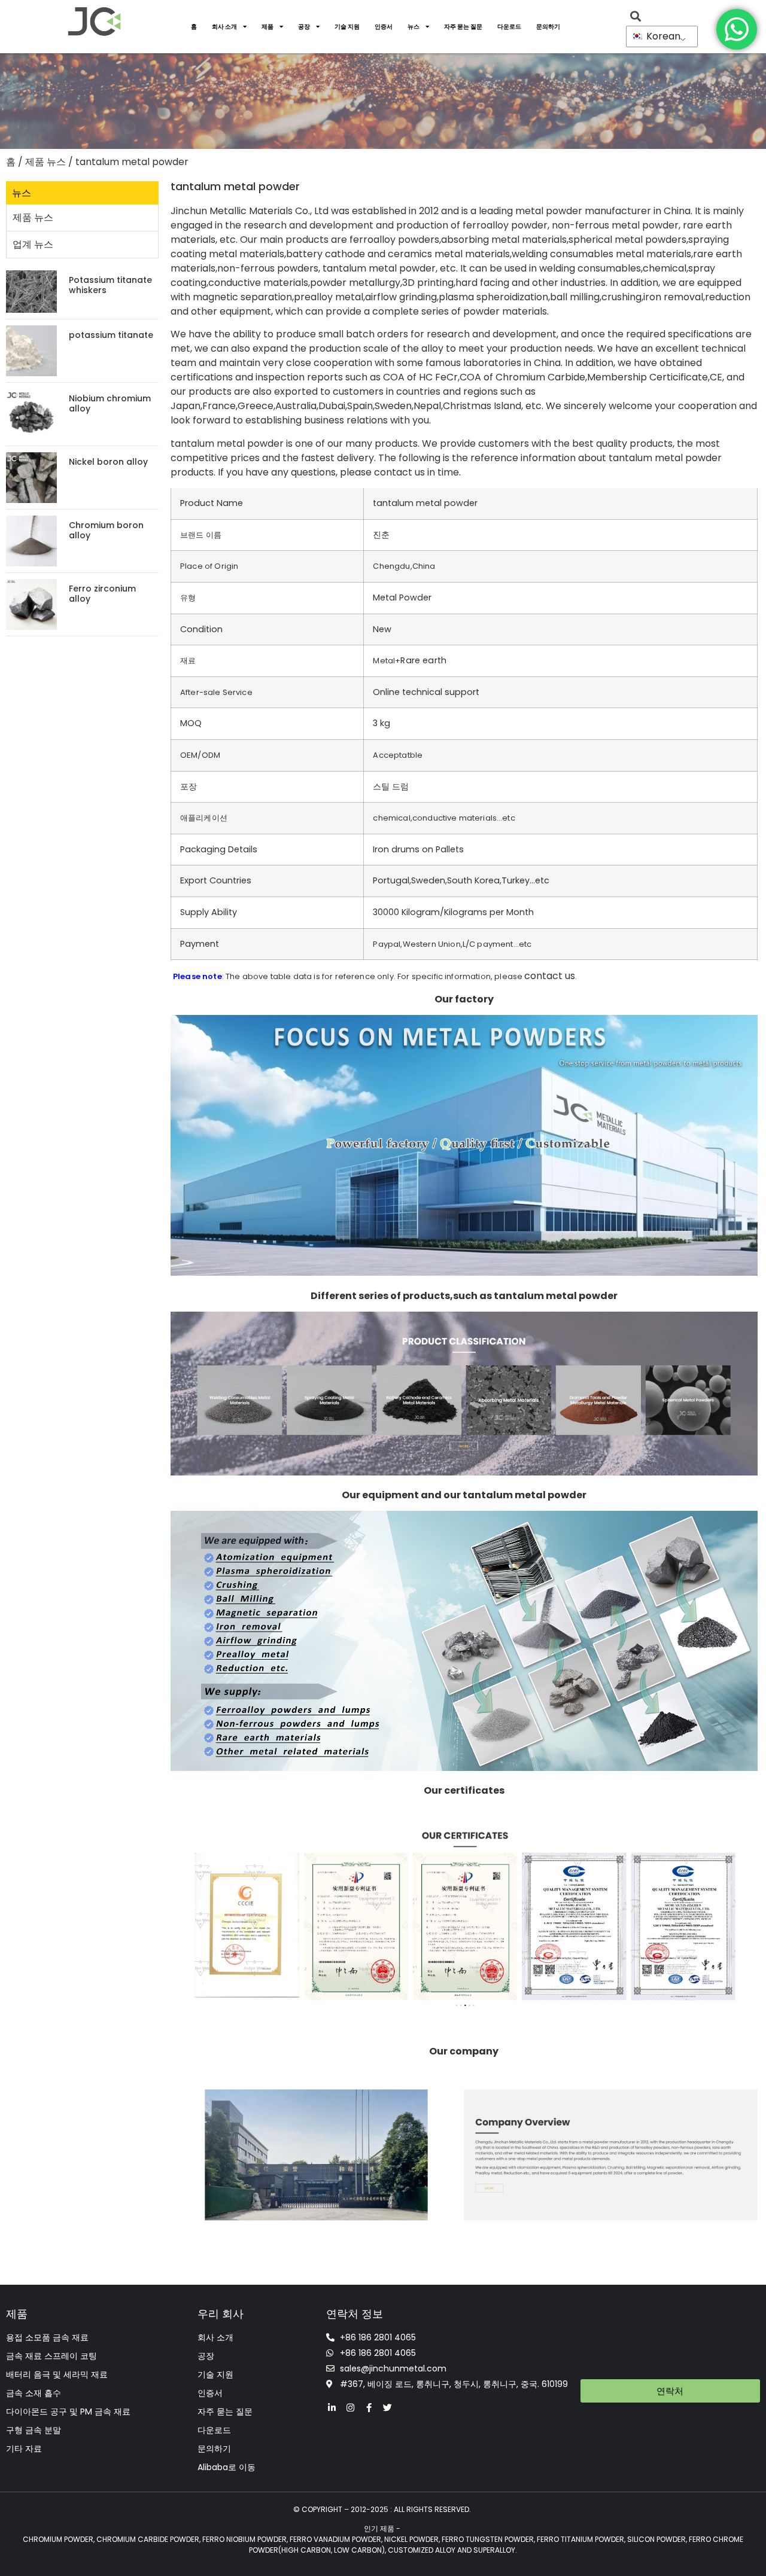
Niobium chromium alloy (110, 403)
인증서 (384, 27)
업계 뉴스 (33, 244)
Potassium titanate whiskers (110, 285)
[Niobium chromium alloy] (31, 414)
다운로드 (509, 27)
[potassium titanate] (31, 350)
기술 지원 (347, 27)
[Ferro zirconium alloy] (31, 604)
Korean (662, 36)
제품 (268, 27)
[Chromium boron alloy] (31, 540)
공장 (304, 27)
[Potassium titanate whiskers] (31, 291)
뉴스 (414, 27)
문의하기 (548, 27)
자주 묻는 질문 (463, 27)
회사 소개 (224, 27)
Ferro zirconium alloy (102, 594)
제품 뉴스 (45, 162)
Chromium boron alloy (106, 530)
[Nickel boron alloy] (31, 477)
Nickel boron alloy (108, 462)
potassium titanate (111, 335)
